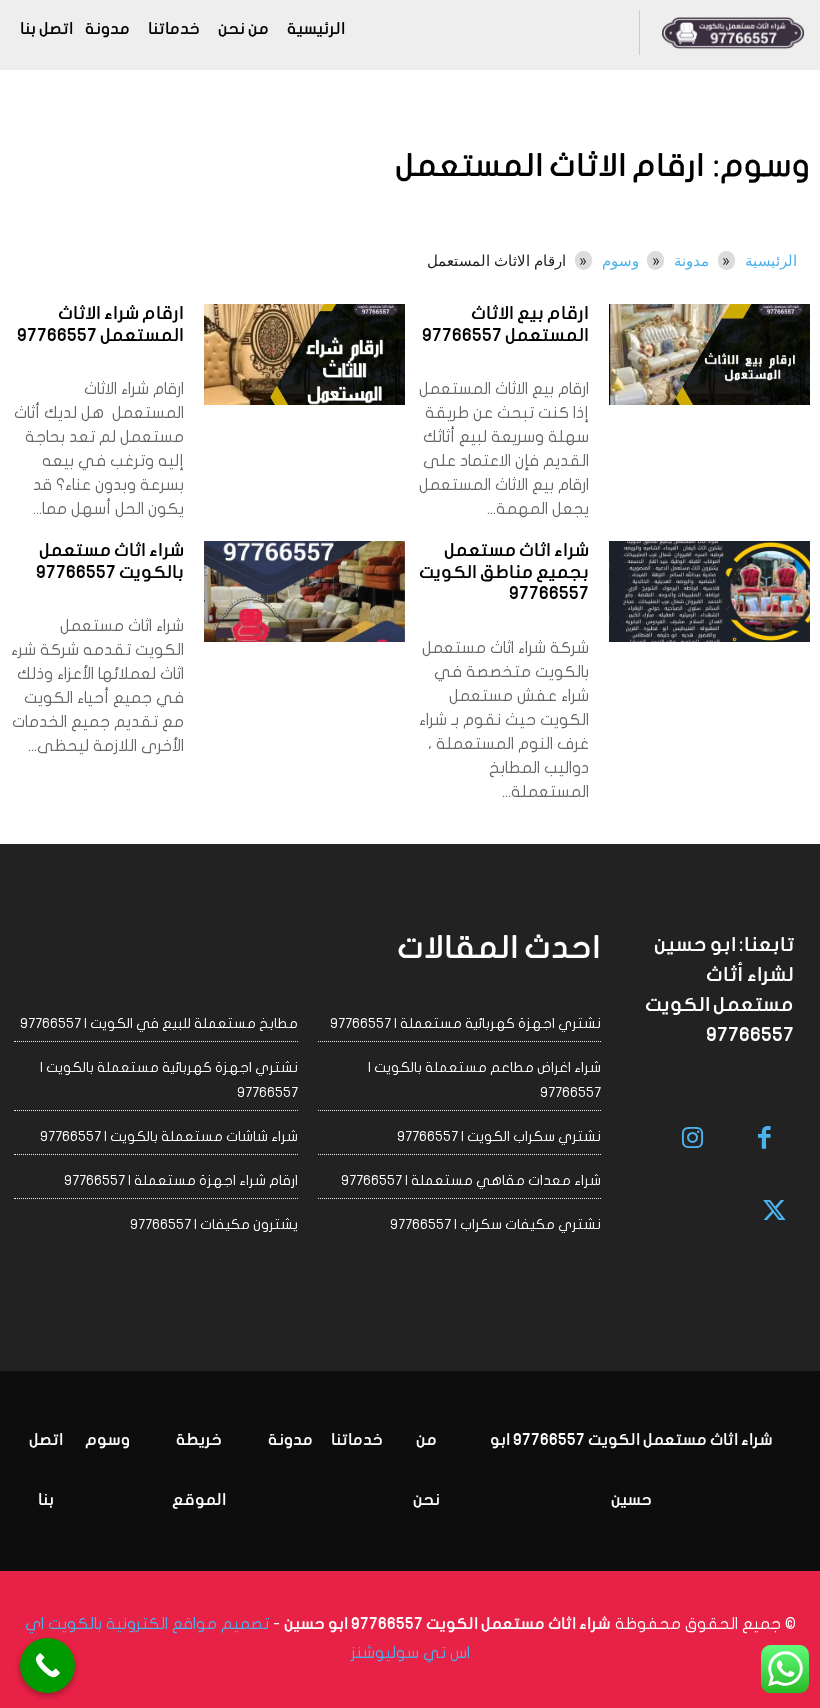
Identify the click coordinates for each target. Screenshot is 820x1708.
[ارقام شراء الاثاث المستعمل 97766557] (304, 354)
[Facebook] (765, 1139)
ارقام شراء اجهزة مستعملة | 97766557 (181, 1180)
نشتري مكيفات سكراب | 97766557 (495, 1224)
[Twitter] (775, 1212)
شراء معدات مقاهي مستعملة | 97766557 (471, 1180)
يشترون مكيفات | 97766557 (214, 1224)
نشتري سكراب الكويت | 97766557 (499, 1136)
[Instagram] (692, 1139)
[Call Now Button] (47, 1665)
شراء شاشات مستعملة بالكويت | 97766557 (169, 1136)
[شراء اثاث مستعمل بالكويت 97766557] (304, 591)
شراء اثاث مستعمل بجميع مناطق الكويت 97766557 (504, 573)
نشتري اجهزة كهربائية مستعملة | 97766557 (465, 1023)
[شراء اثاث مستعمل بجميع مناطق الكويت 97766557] (709, 591)
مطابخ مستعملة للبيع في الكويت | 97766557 (159, 1023)
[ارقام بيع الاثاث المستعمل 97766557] (709, 354)
